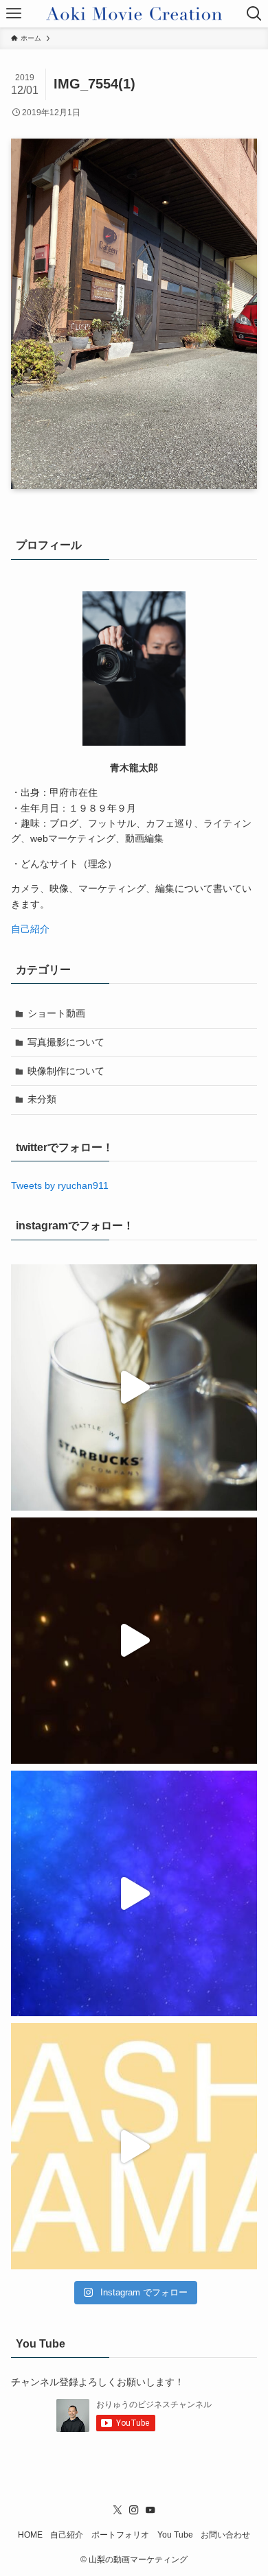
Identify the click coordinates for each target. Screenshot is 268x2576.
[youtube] (150, 2510)
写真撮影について (66, 1042)
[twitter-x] (118, 2510)
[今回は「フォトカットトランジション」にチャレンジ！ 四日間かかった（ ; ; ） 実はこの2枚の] (134, 2146)
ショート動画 (56, 1013)
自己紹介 (30, 929)
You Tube (175, 2534)
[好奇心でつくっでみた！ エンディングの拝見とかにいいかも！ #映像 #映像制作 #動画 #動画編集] (134, 1894)
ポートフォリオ (120, 2534)
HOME (30, 2534)
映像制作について (66, 1071)
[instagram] (134, 2510)
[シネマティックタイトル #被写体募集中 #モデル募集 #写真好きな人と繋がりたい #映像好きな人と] (134, 1641)
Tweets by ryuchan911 (60, 1185)
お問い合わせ (225, 2534)
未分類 (42, 1099)
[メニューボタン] (14, 14)
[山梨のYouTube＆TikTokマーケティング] (134, 14)
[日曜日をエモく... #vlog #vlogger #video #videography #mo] (134, 1387)
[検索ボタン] (254, 14)
